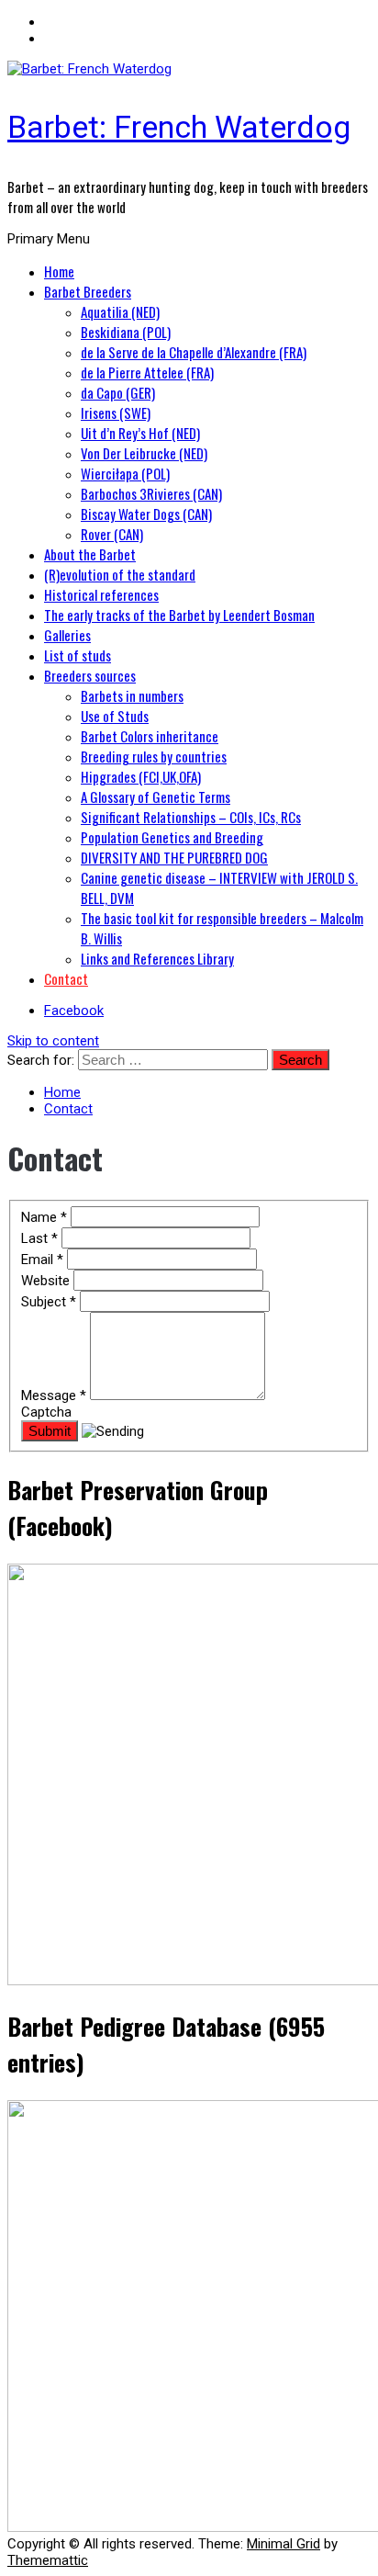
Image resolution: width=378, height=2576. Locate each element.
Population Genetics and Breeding (172, 837)
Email (42, 1260)
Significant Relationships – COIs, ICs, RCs (191, 817)
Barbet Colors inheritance (150, 736)
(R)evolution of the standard (120, 574)
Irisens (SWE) (116, 412)
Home (59, 271)
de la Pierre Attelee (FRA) (147, 372)
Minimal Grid (283, 2544)
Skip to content (53, 1041)
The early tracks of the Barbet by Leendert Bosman (179, 615)
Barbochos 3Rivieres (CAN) (151, 493)
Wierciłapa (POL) (125, 473)
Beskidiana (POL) (126, 332)
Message (54, 1395)
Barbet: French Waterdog (179, 127)
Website (47, 1281)
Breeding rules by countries (154, 756)
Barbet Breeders (88, 291)
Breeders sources (90, 675)
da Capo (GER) (118, 392)
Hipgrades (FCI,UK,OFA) (141, 776)
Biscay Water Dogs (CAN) (146, 514)
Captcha (46, 1412)
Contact (66, 978)
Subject (49, 1302)
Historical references (101, 594)
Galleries (67, 635)
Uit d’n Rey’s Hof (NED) (140, 433)
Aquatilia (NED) (120, 311)
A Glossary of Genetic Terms (156, 797)
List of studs (78, 655)
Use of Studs (115, 716)
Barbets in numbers (132, 695)
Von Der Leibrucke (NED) (144, 453)
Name (44, 1217)
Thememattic (48, 2560)
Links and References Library (157, 958)
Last (39, 1238)
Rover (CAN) (112, 534)
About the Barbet (90, 554)
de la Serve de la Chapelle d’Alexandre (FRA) (194, 352)
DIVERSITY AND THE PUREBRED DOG (174, 857)
